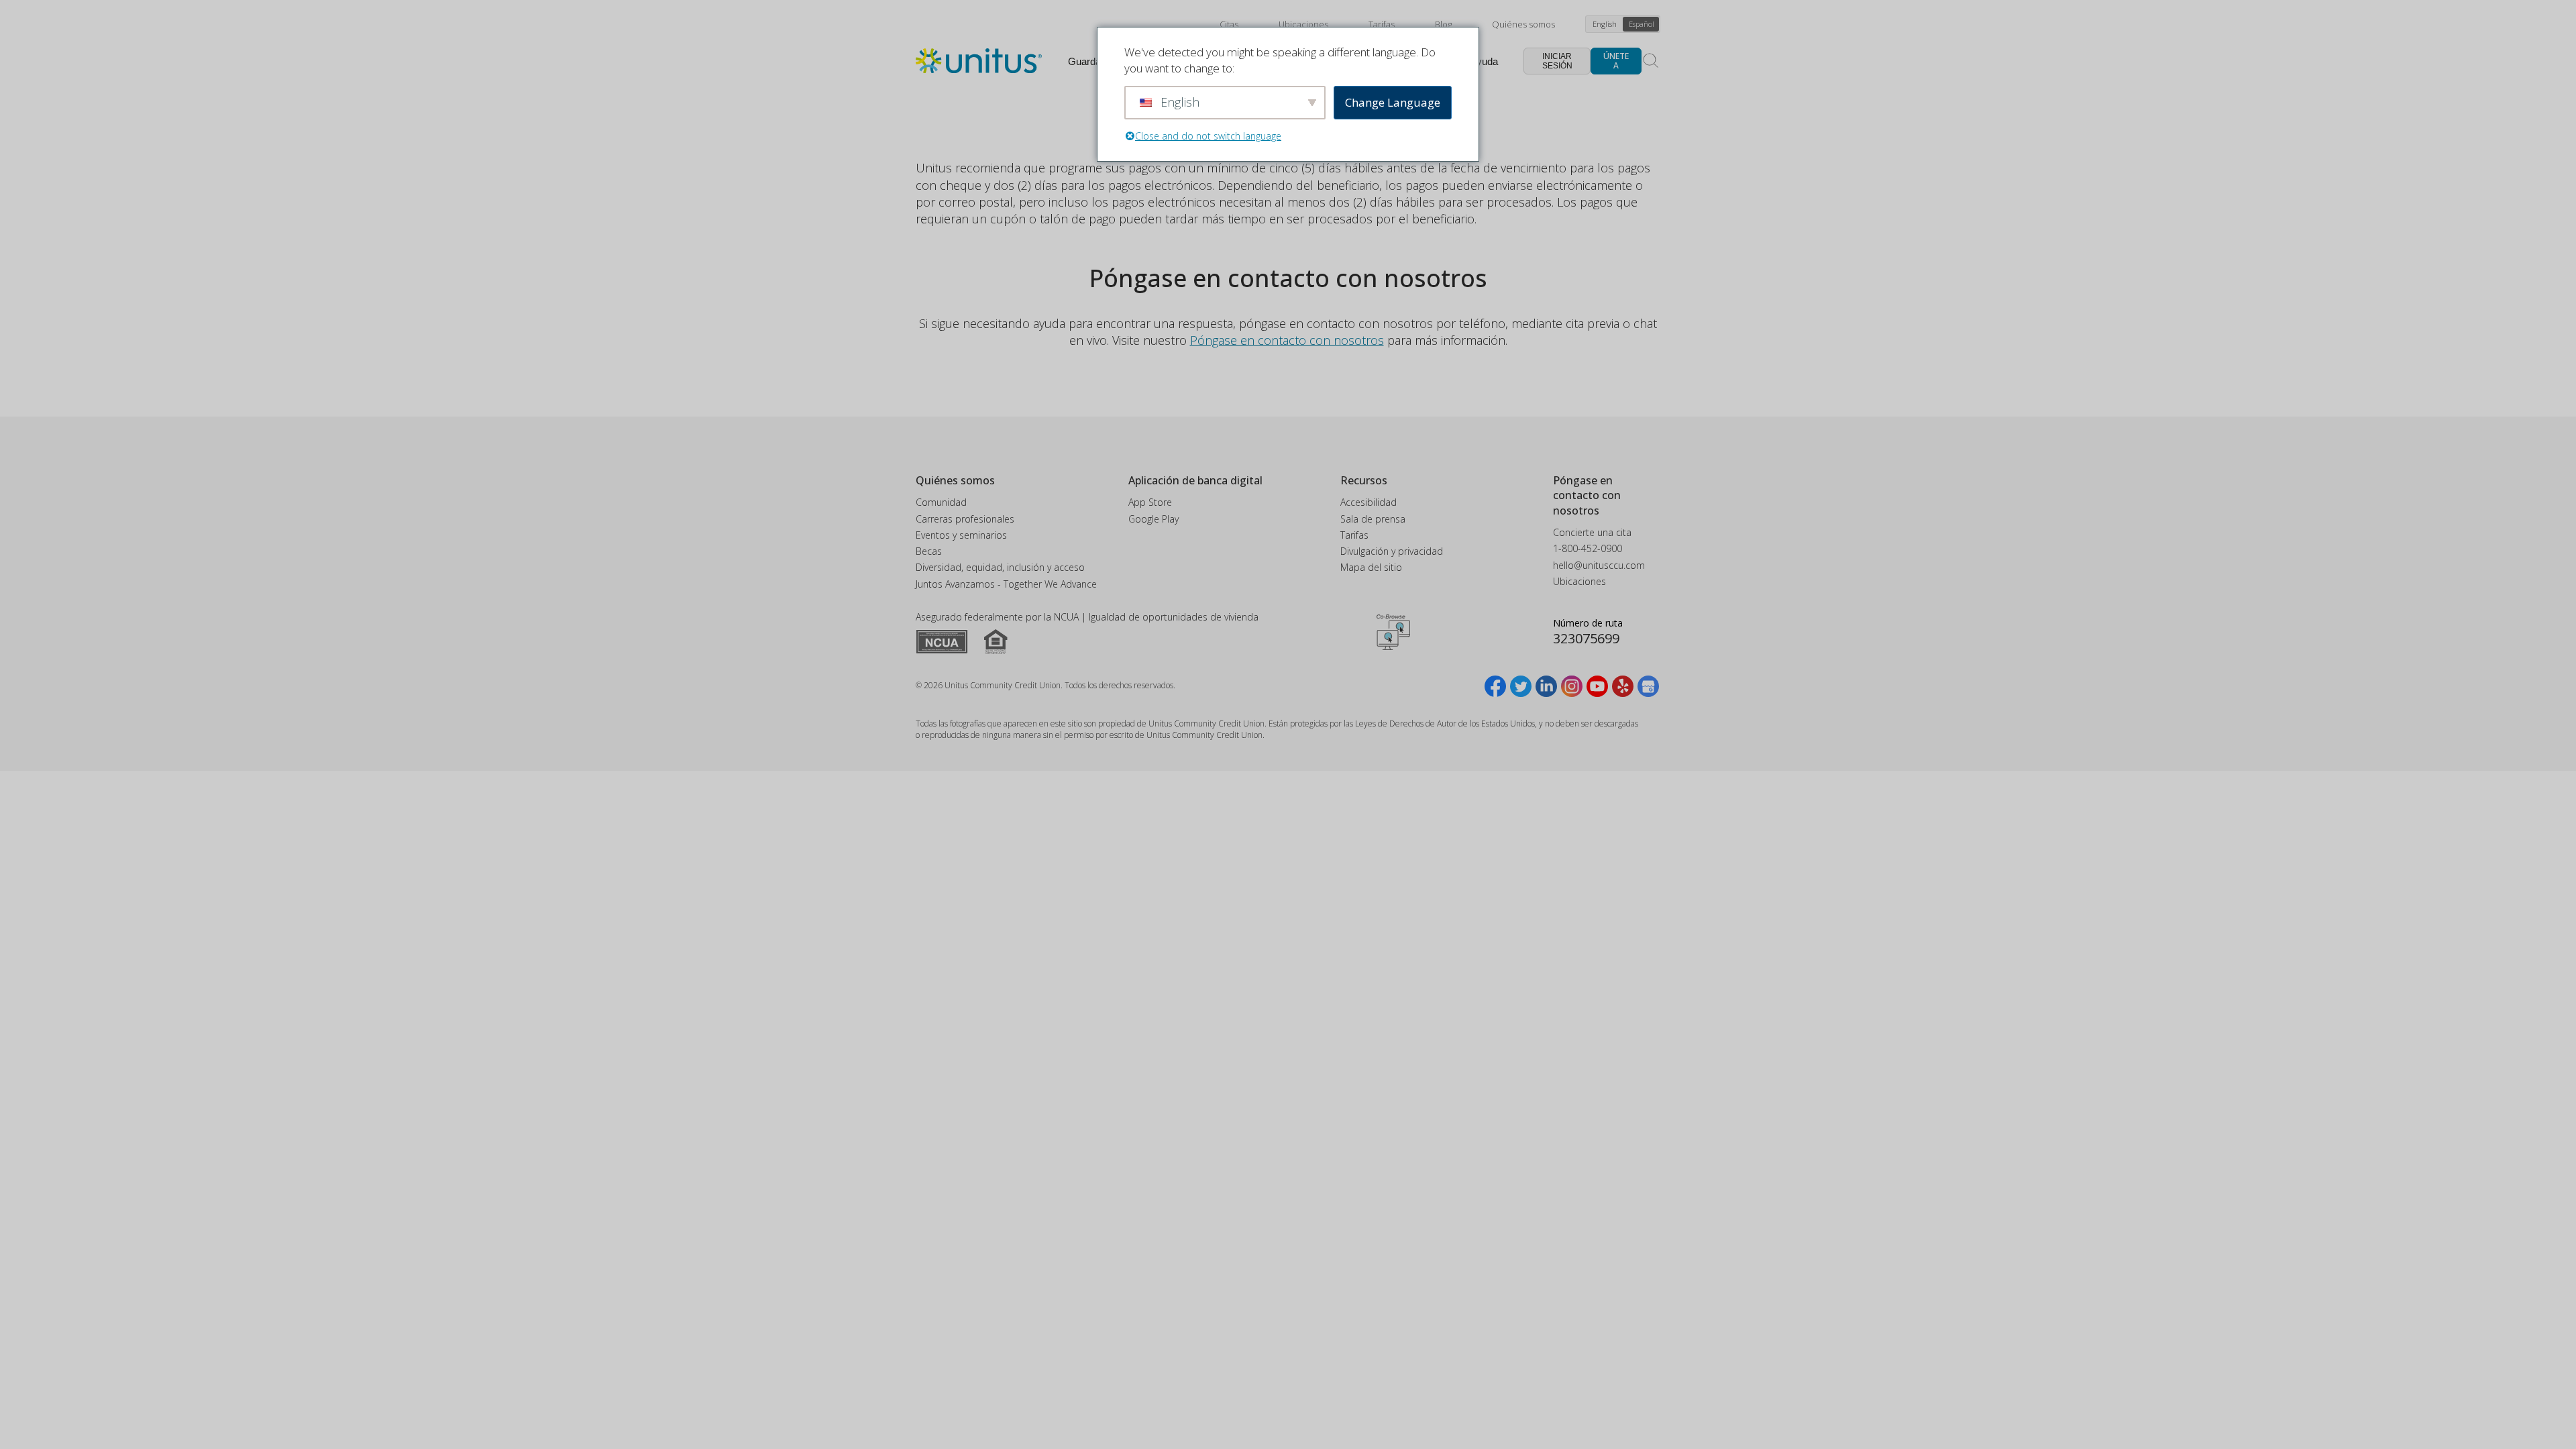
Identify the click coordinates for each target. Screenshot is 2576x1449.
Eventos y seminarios (961, 535)
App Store (1150, 502)
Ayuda (1484, 61)
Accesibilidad (1368, 502)
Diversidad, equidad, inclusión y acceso (1000, 567)
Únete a (1616, 61)
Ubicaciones (1303, 24)
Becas (929, 551)
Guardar (1086, 61)
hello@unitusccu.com (1599, 565)
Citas (1229, 24)
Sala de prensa (1373, 519)
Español (1642, 24)
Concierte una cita (1592, 532)
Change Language (1393, 102)
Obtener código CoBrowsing (1393, 633)
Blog (1443, 24)
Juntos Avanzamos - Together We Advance (1006, 584)
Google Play (1153, 519)
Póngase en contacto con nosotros (1287, 340)
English (1605, 24)
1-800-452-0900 (1588, 548)
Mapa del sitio (1371, 567)
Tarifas (1382, 24)
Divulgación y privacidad (1392, 551)
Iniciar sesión (1557, 61)
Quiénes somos (1523, 24)
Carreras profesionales (965, 519)
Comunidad (941, 502)
